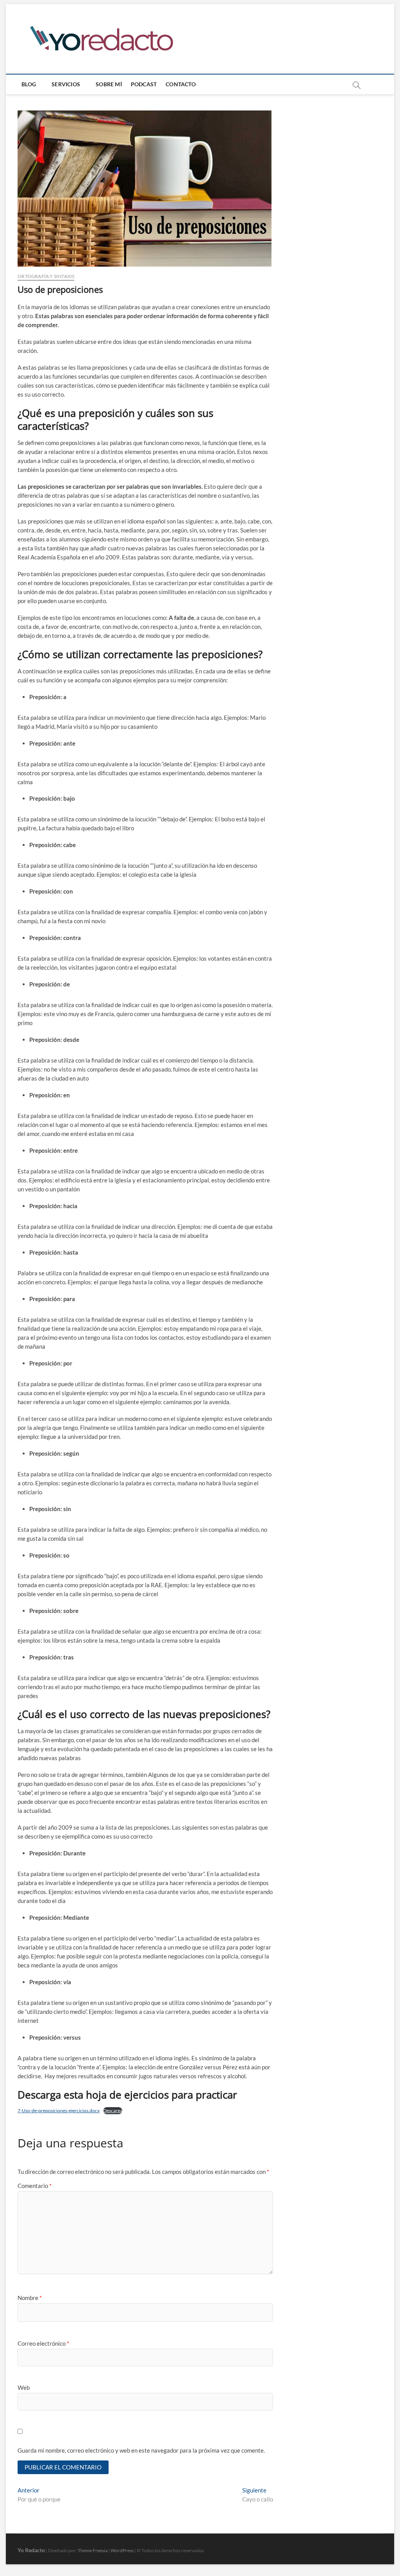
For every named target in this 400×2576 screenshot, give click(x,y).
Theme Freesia (93, 2550)
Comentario (35, 2186)
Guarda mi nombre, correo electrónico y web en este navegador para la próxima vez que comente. (141, 2450)
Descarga (113, 2110)
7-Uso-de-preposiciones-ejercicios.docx (59, 2110)
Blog (29, 84)
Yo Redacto (31, 2550)
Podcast (144, 84)
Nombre (30, 2298)
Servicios (66, 84)
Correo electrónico (43, 2343)
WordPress (122, 2550)
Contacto (181, 84)
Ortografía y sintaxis (46, 276)
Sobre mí (109, 84)
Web (24, 2387)
